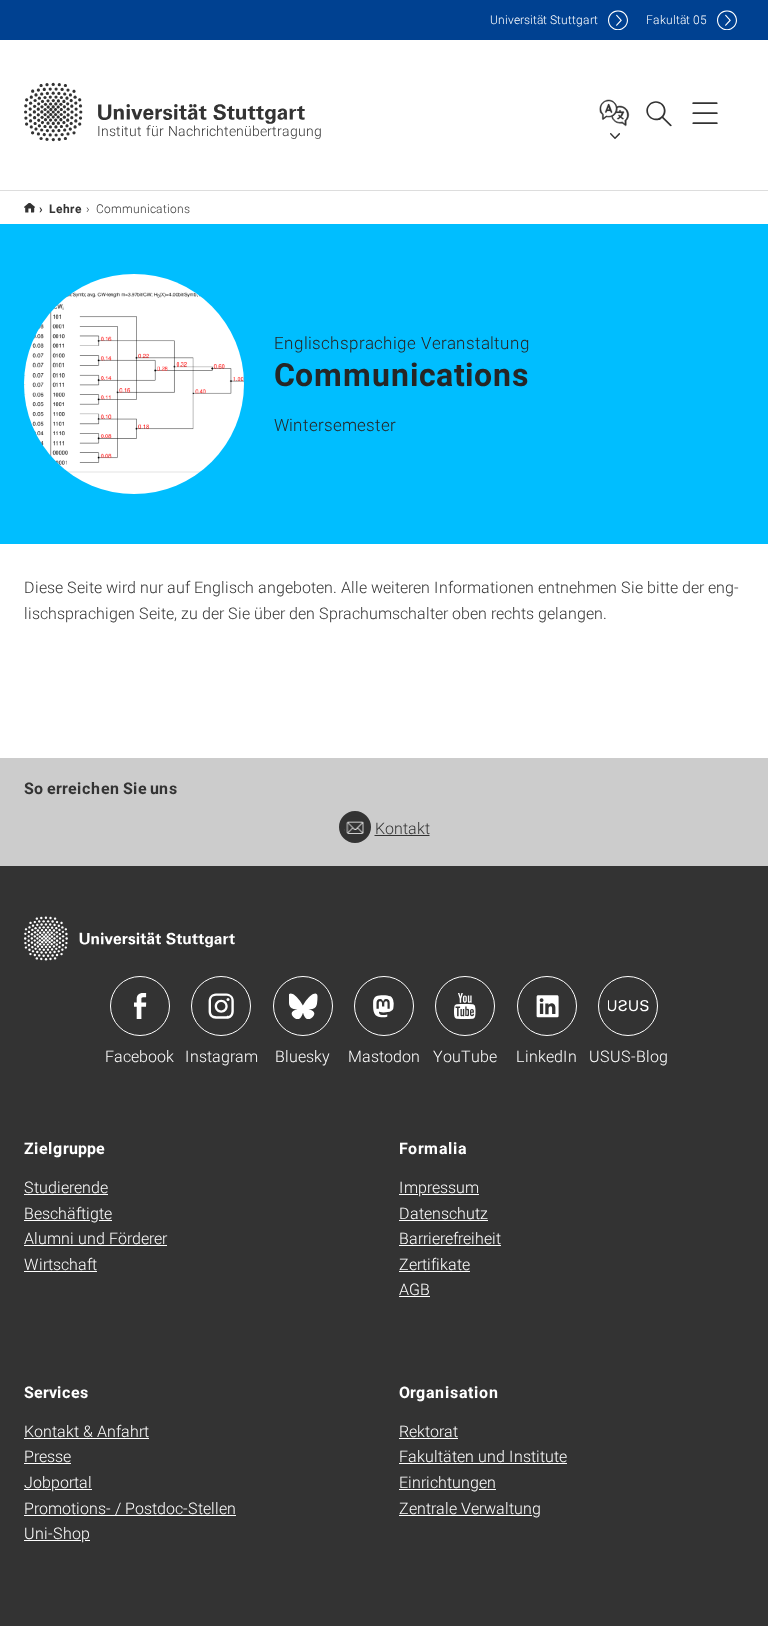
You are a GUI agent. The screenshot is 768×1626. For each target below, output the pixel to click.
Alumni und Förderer (95, 1237)
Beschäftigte (68, 1212)
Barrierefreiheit (450, 1237)
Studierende (66, 1186)
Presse (47, 1455)
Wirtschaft (60, 1263)
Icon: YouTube (465, 1006)
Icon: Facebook (140, 1006)
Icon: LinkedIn (547, 1006)
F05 (676, 19)
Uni (544, 19)
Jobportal (58, 1481)
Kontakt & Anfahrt (86, 1430)
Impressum (439, 1186)
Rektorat (428, 1430)
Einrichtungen (447, 1481)
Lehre (65, 208)
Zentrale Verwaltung (470, 1507)
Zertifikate (434, 1263)
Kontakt (402, 827)
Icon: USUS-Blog (628, 1006)
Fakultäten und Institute (483, 1455)
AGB (414, 1288)
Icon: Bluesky (303, 1006)
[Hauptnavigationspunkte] (705, 112)
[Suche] (658, 112)
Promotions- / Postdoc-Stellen (130, 1507)
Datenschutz (443, 1212)
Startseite (29, 207)
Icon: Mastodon (384, 1006)
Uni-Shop (57, 1532)
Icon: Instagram (221, 1006)
